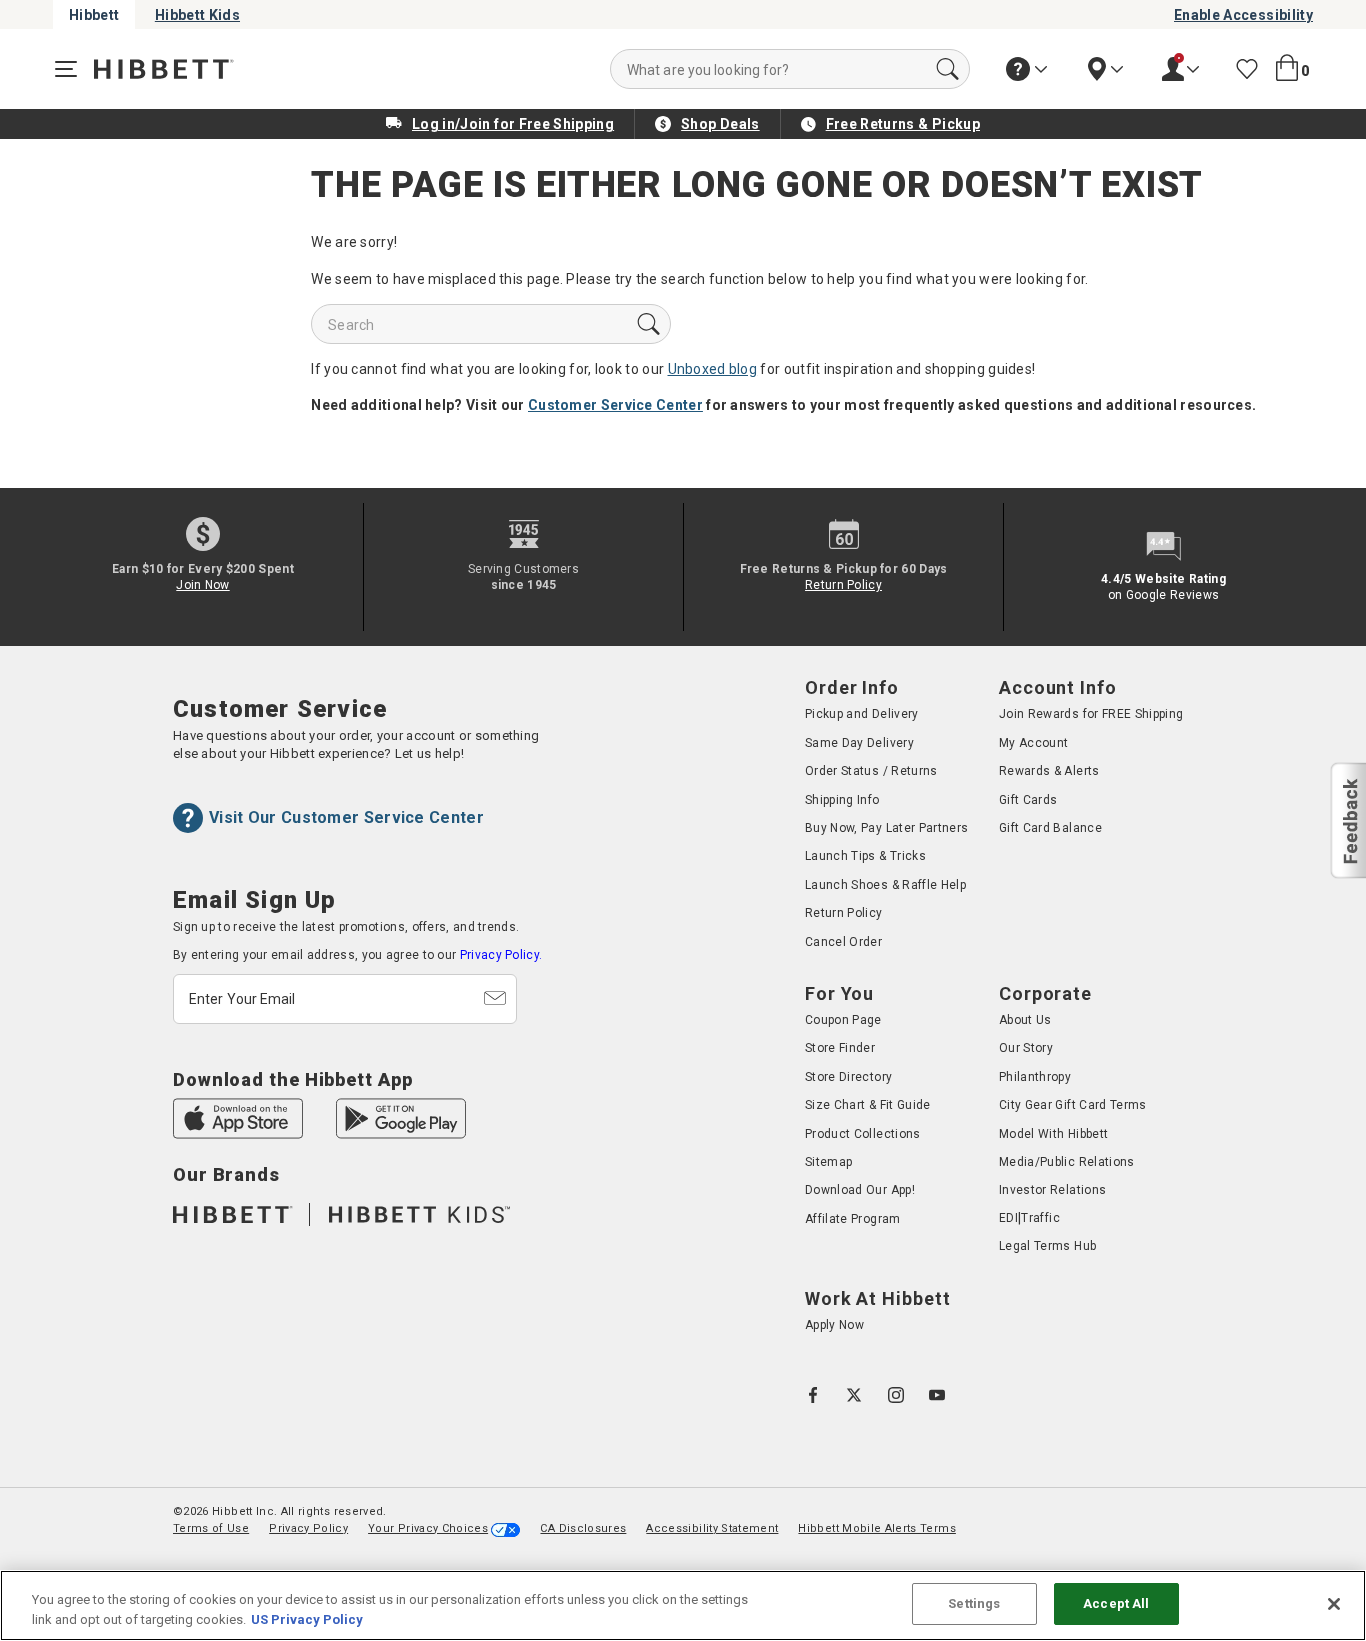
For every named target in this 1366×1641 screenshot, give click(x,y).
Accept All (1116, 1603)
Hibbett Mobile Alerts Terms (876, 1528)
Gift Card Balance (1050, 828)
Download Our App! (860, 1191)
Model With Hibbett (1053, 1134)
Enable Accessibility (1243, 15)
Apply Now (834, 1325)
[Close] (1334, 1604)
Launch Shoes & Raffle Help (885, 885)
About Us (1025, 1020)
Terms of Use (211, 1528)
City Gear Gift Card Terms (1073, 1105)
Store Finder (840, 1048)
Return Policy (843, 585)
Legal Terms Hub (1047, 1246)
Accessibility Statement (712, 1528)
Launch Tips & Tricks (865, 856)
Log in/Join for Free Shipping (513, 124)
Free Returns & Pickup (903, 124)
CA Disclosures (583, 1528)
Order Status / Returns (871, 771)
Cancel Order (843, 942)
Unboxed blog (713, 369)
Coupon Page (843, 1020)
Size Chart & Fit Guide (868, 1105)
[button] (1347, 821)
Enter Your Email (242, 999)
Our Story (1026, 1048)
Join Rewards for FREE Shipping (1091, 714)
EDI (1008, 1218)
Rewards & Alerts (1049, 771)
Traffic (1040, 1218)
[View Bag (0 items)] (1287, 68)
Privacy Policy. (501, 955)
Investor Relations (1052, 1191)
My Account (1034, 743)
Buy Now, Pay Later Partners (886, 828)
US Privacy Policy (307, 1619)
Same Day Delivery (859, 743)
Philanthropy (1035, 1077)
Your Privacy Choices (428, 1528)
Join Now (202, 585)
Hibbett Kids (197, 15)
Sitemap (828, 1162)
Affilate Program (853, 1219)
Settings (974, 1603)
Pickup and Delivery (862, 714)
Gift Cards (1028, 800)
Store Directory (848, 1077)
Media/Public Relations (1067, 1162)
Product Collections (863, 1134)
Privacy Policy (308, 1528)
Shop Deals (720, 124)
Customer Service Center (615, 405)
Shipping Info (842, 800)
